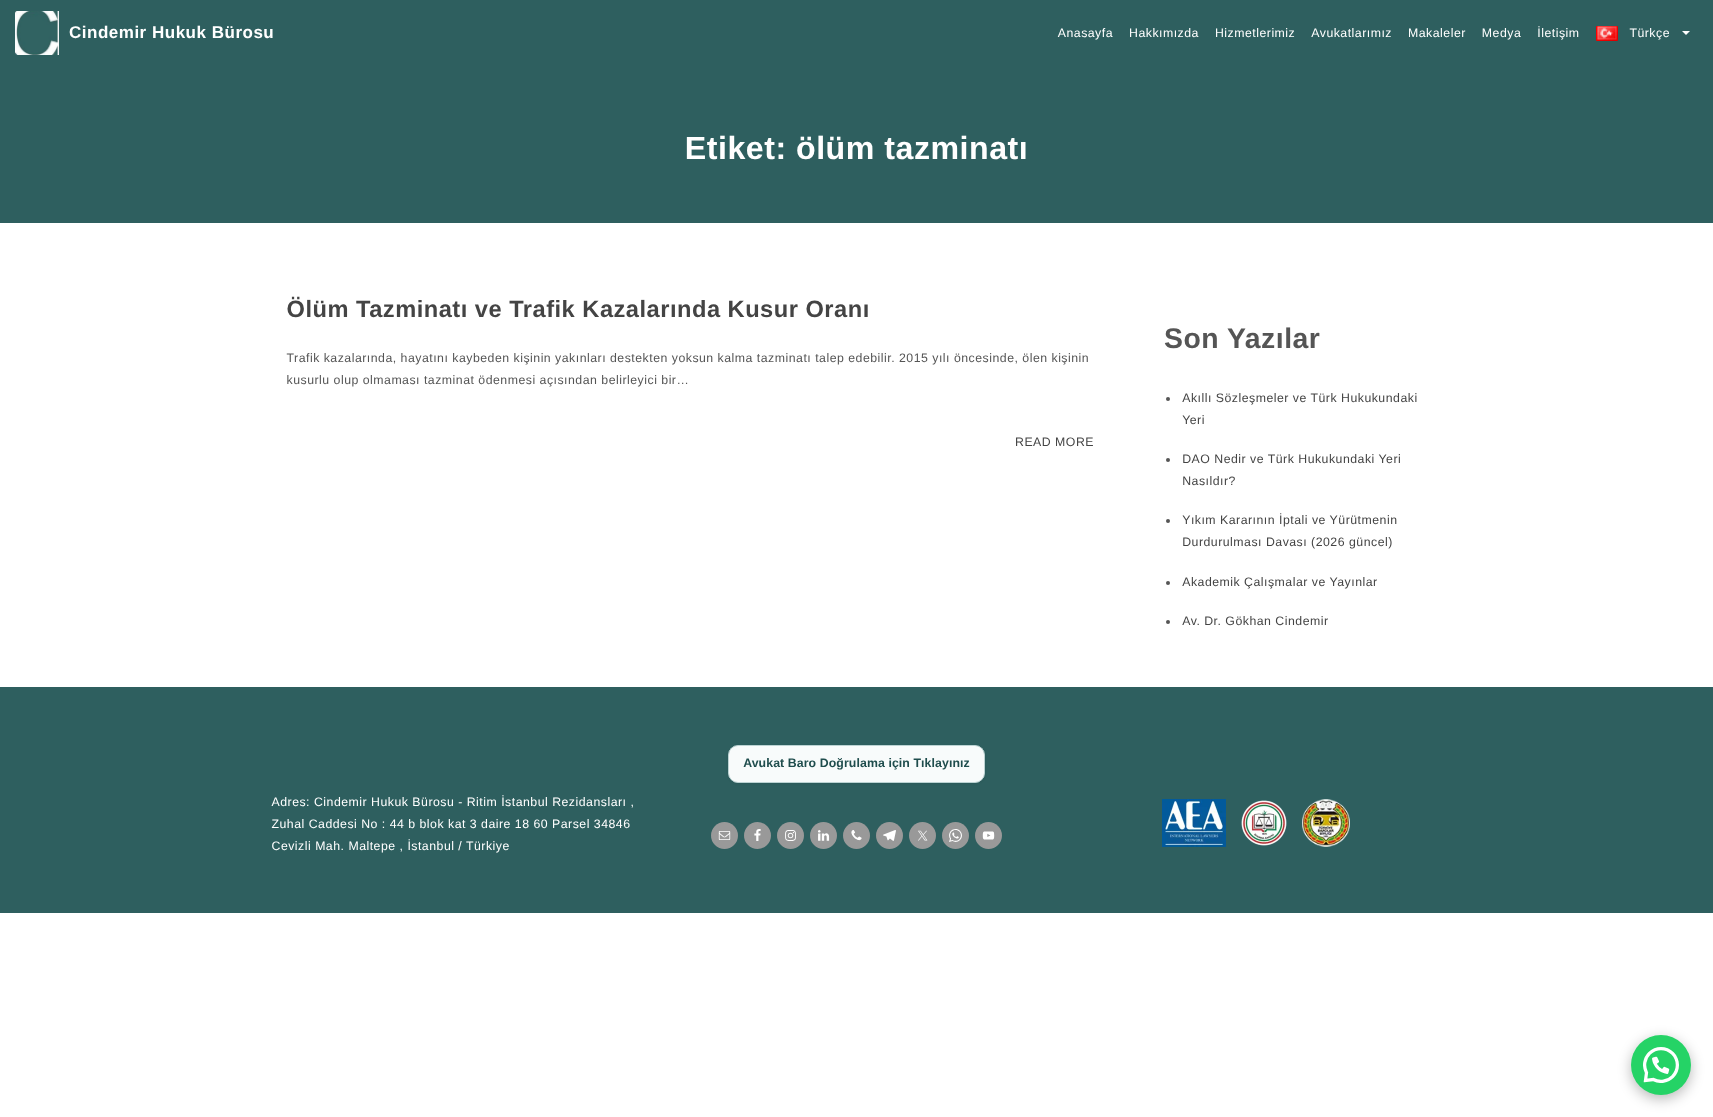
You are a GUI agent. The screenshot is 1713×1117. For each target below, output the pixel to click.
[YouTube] (988, 835)
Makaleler (1437, 33)
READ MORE (1054, 442)
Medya (1501, 33)
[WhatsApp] (955, 835)
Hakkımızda (1164, 33)
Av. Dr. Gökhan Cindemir (1255, 621)
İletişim (1558, 33)
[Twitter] (922, 835)
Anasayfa (1085, 33)
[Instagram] (790, 835)
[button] (1661, 1065)
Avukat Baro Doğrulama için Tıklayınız (856, 763)
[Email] (724, 835)
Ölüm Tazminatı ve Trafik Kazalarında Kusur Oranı (578, 310)
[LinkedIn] (823, 835)
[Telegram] (889, 835)
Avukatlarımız (1351, 33)
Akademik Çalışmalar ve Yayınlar (1279, 582)
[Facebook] (757, 835)
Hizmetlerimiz (1255, 33)
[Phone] (856, 835)
